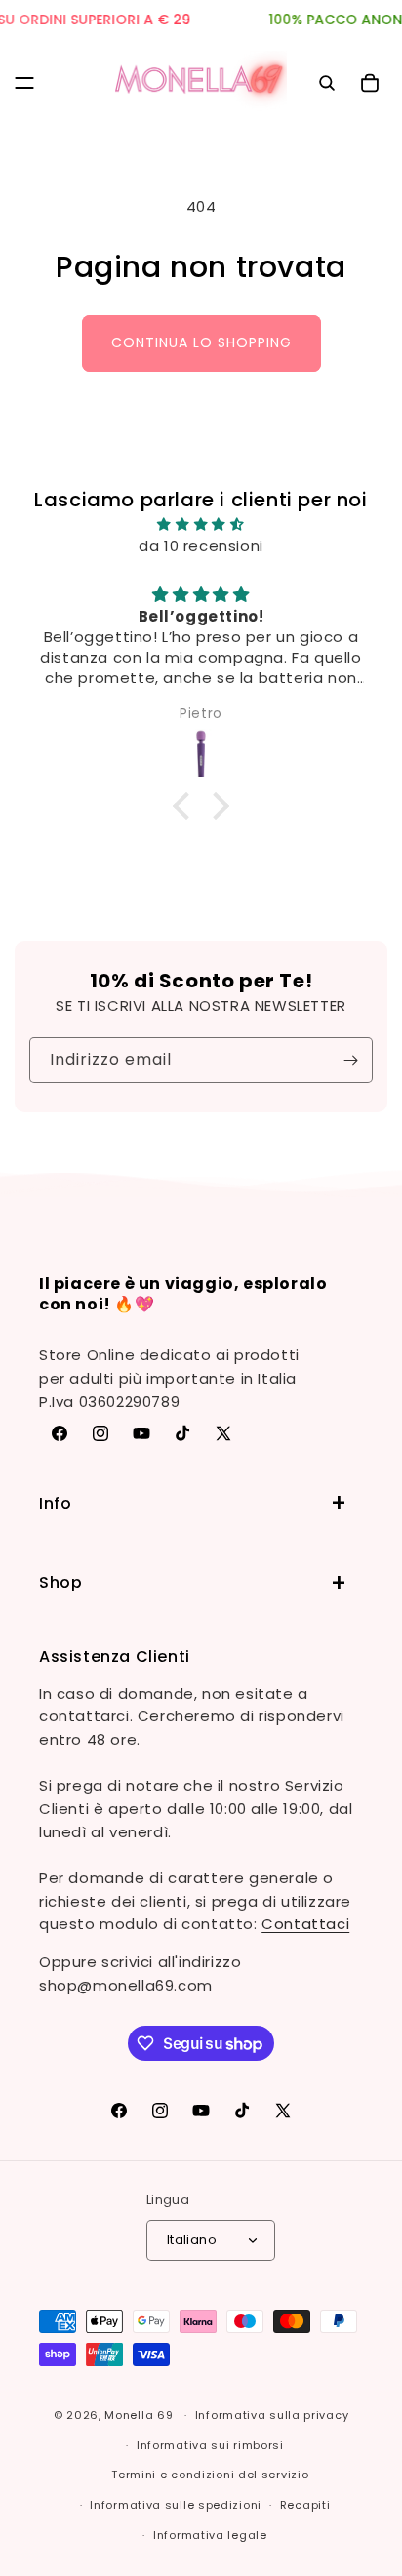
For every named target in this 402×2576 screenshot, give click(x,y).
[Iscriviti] (350, 1060)
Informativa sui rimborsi (210, 2445)
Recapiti (305, 2505)
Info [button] (55, 1503)
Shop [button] (60, 1582)
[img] (201, 524)
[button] (24, 83)
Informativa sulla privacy (272, 2415)
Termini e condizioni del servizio (210, 2475)
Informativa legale (210, 2535)
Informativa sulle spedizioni (176, 2505)
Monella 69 (139, 2415)
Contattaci (305, 1924)
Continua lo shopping (201, 342)
